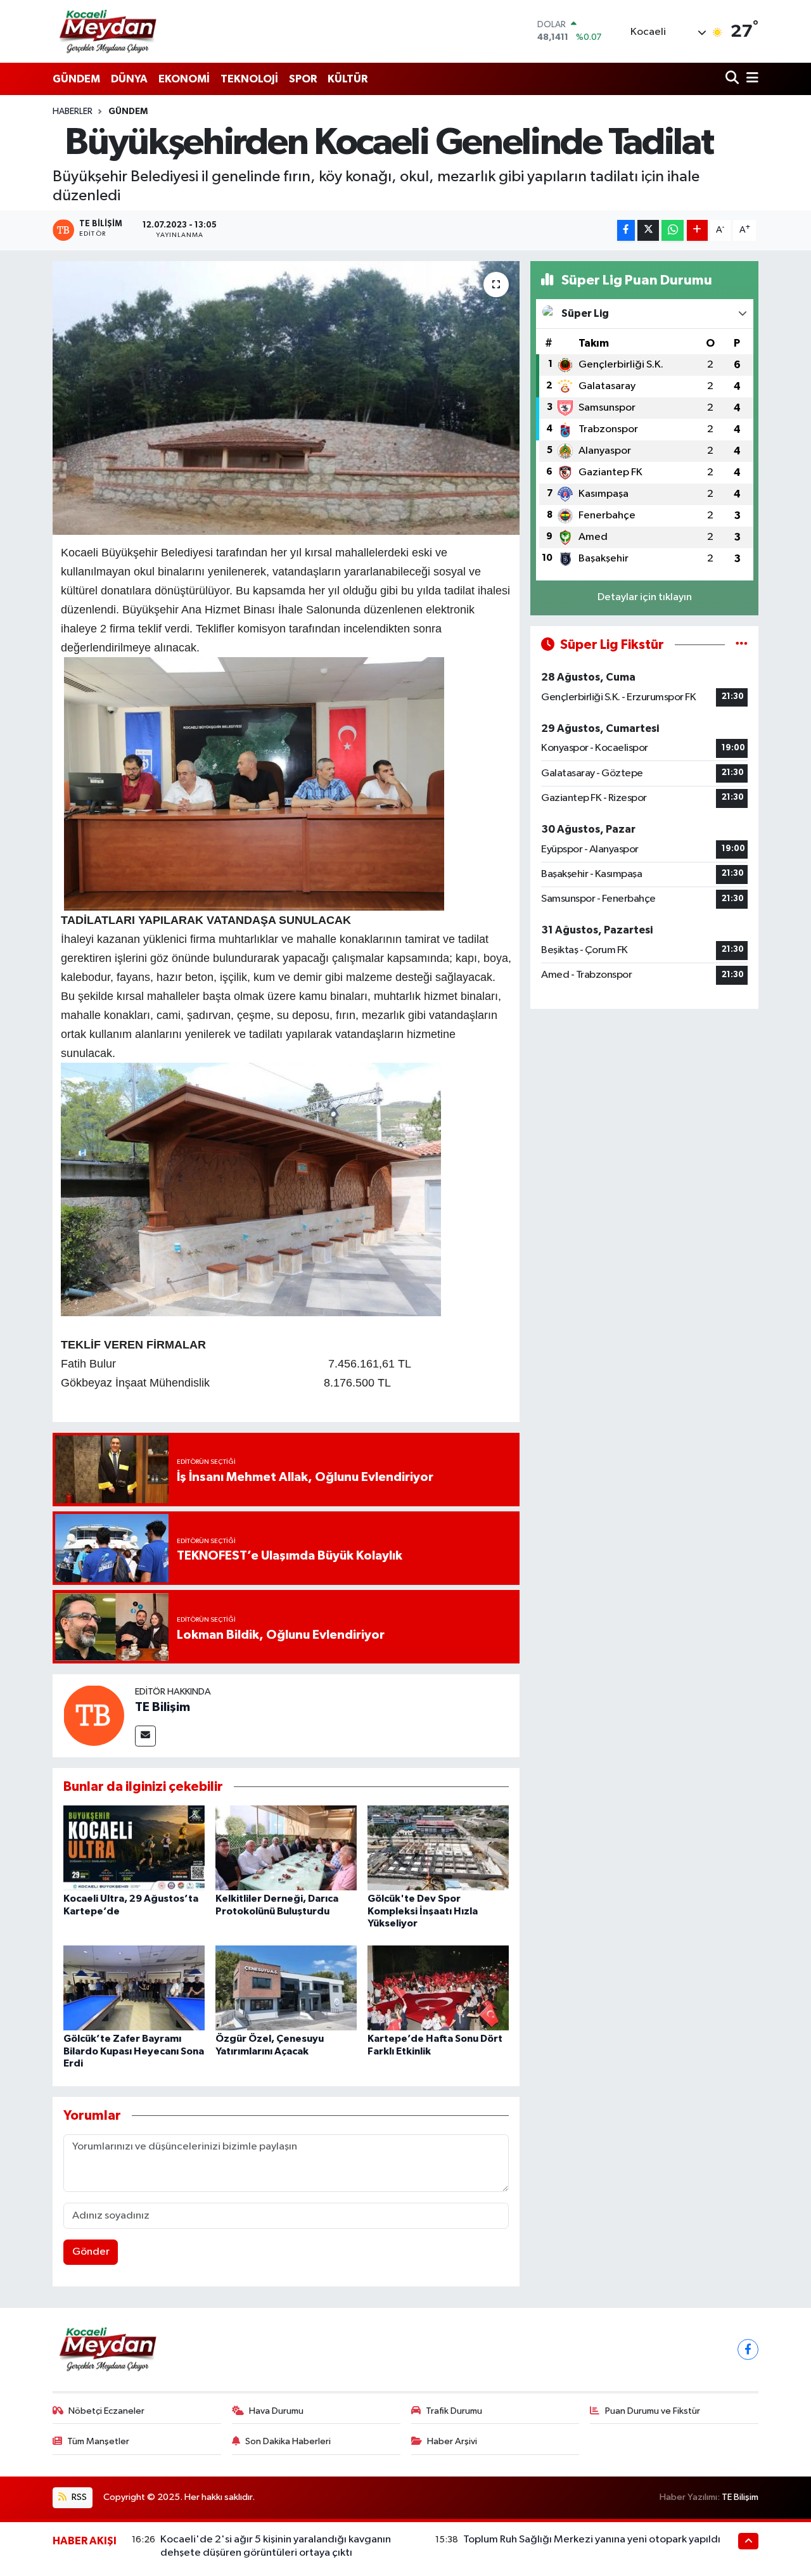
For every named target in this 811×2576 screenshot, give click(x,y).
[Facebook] (748, 2349)
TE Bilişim (163, 1707)
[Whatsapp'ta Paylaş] (673, 230)
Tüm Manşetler (98, 2441)
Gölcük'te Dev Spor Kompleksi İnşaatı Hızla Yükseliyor (423, 1911)
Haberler (73, 112)
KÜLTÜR (348, 79)
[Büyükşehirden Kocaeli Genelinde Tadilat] (286, 398)
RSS (78, 2497)
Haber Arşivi (452, 2441)
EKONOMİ (184, 79)
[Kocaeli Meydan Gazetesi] (109, 31)
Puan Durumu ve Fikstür (653, 2411)
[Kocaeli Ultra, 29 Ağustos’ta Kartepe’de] (134, 1848)
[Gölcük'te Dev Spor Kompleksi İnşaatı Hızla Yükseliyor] (438, 1848)
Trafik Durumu (454, 2411)
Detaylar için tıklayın (645, 597)
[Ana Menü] (750, 79)
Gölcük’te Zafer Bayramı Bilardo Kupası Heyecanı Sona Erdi (134, 2051)
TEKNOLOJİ (249, 79)
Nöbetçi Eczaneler (106, 2411)
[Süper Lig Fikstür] (742, 645)
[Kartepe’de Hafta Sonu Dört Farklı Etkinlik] (438, 1988)
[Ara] (733, 79)
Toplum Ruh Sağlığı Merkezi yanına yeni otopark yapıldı (592, 2540)
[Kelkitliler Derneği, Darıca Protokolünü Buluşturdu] (286, 1848)
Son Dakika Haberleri (288, 2441)
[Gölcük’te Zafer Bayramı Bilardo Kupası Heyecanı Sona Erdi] (134, 1988)
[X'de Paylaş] (648, 230)
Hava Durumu (276, 2411)
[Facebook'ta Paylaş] (626, 230)
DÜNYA (129, 79)
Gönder (91, 2252)
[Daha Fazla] (697, 230)
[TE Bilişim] (94, 1715)
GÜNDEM (76, 79)
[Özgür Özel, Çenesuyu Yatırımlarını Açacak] (286, 1988)
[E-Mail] (145, 1736)
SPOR (303, 79)
